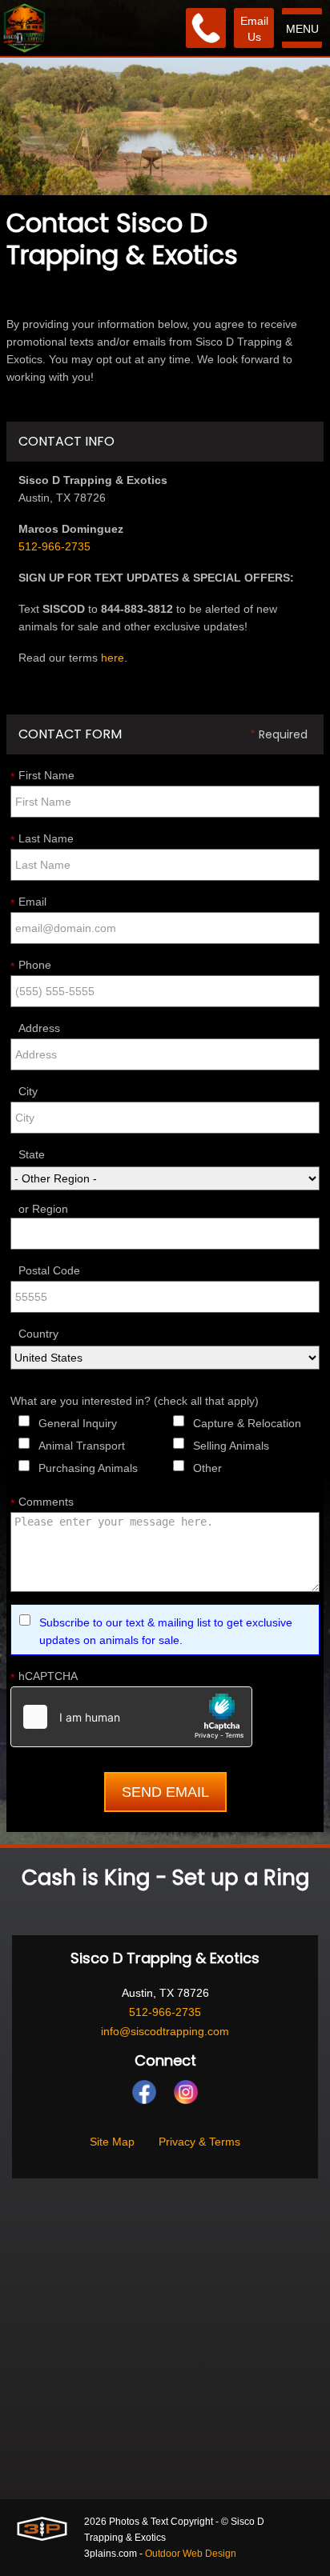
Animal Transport (82, 1446)
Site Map (112, 2142)
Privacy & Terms (199, 2142)
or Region (43, 1209)
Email (28, 902)
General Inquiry (78, 1423)
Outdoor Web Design (191, 2554)
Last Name (42, 839)
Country (38, 1334)
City (28, 1091)
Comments (42, 1502)
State (32, 1154)
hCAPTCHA (44, 1677)
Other (207, 1468)
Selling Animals (231, 1446)
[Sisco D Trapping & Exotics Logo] (24, 28)
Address (39, 1028)
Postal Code (49, 1270)
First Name (42, 776)
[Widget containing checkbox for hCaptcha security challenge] (131, 1717)
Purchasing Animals (88, 1468)
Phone (31, 966)
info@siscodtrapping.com (165, 2031)
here (113, 658)
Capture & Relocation (247, 1423)
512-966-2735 (54, 546)
